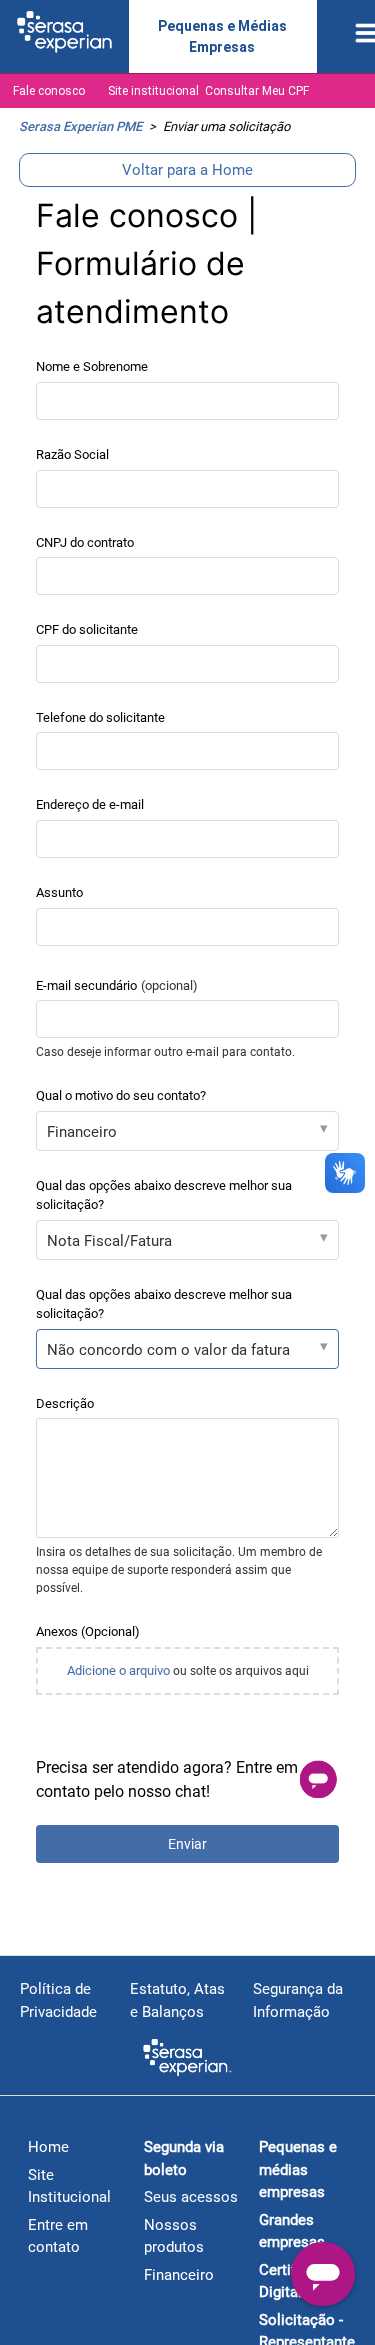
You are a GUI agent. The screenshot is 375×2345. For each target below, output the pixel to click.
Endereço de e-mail (90, 804)
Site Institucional (69, 2186)
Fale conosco (49, 91)
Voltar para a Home (187, 170)
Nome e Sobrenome (92, 366)
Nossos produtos (174, 2236)
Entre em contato (58, 2236)
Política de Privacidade (58, 2000)
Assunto (59, 892)
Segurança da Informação (298, 2000)
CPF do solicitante (87, 629)
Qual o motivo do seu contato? (121, 1095)
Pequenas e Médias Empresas (222, 36)
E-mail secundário (117, 985)
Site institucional (153, 91)
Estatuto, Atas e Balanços (177, 2000)
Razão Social (72, 454)
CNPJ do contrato (85, 542)
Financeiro (82, 1132)
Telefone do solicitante (100, 717)
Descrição (65, 1403)
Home (48, 2147)
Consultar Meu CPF (257, 91)
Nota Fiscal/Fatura (109, 1241)
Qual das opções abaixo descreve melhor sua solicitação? (164, 1195)
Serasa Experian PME (80, 126)
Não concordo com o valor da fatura (168, 1350)
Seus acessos (191, 2197)
